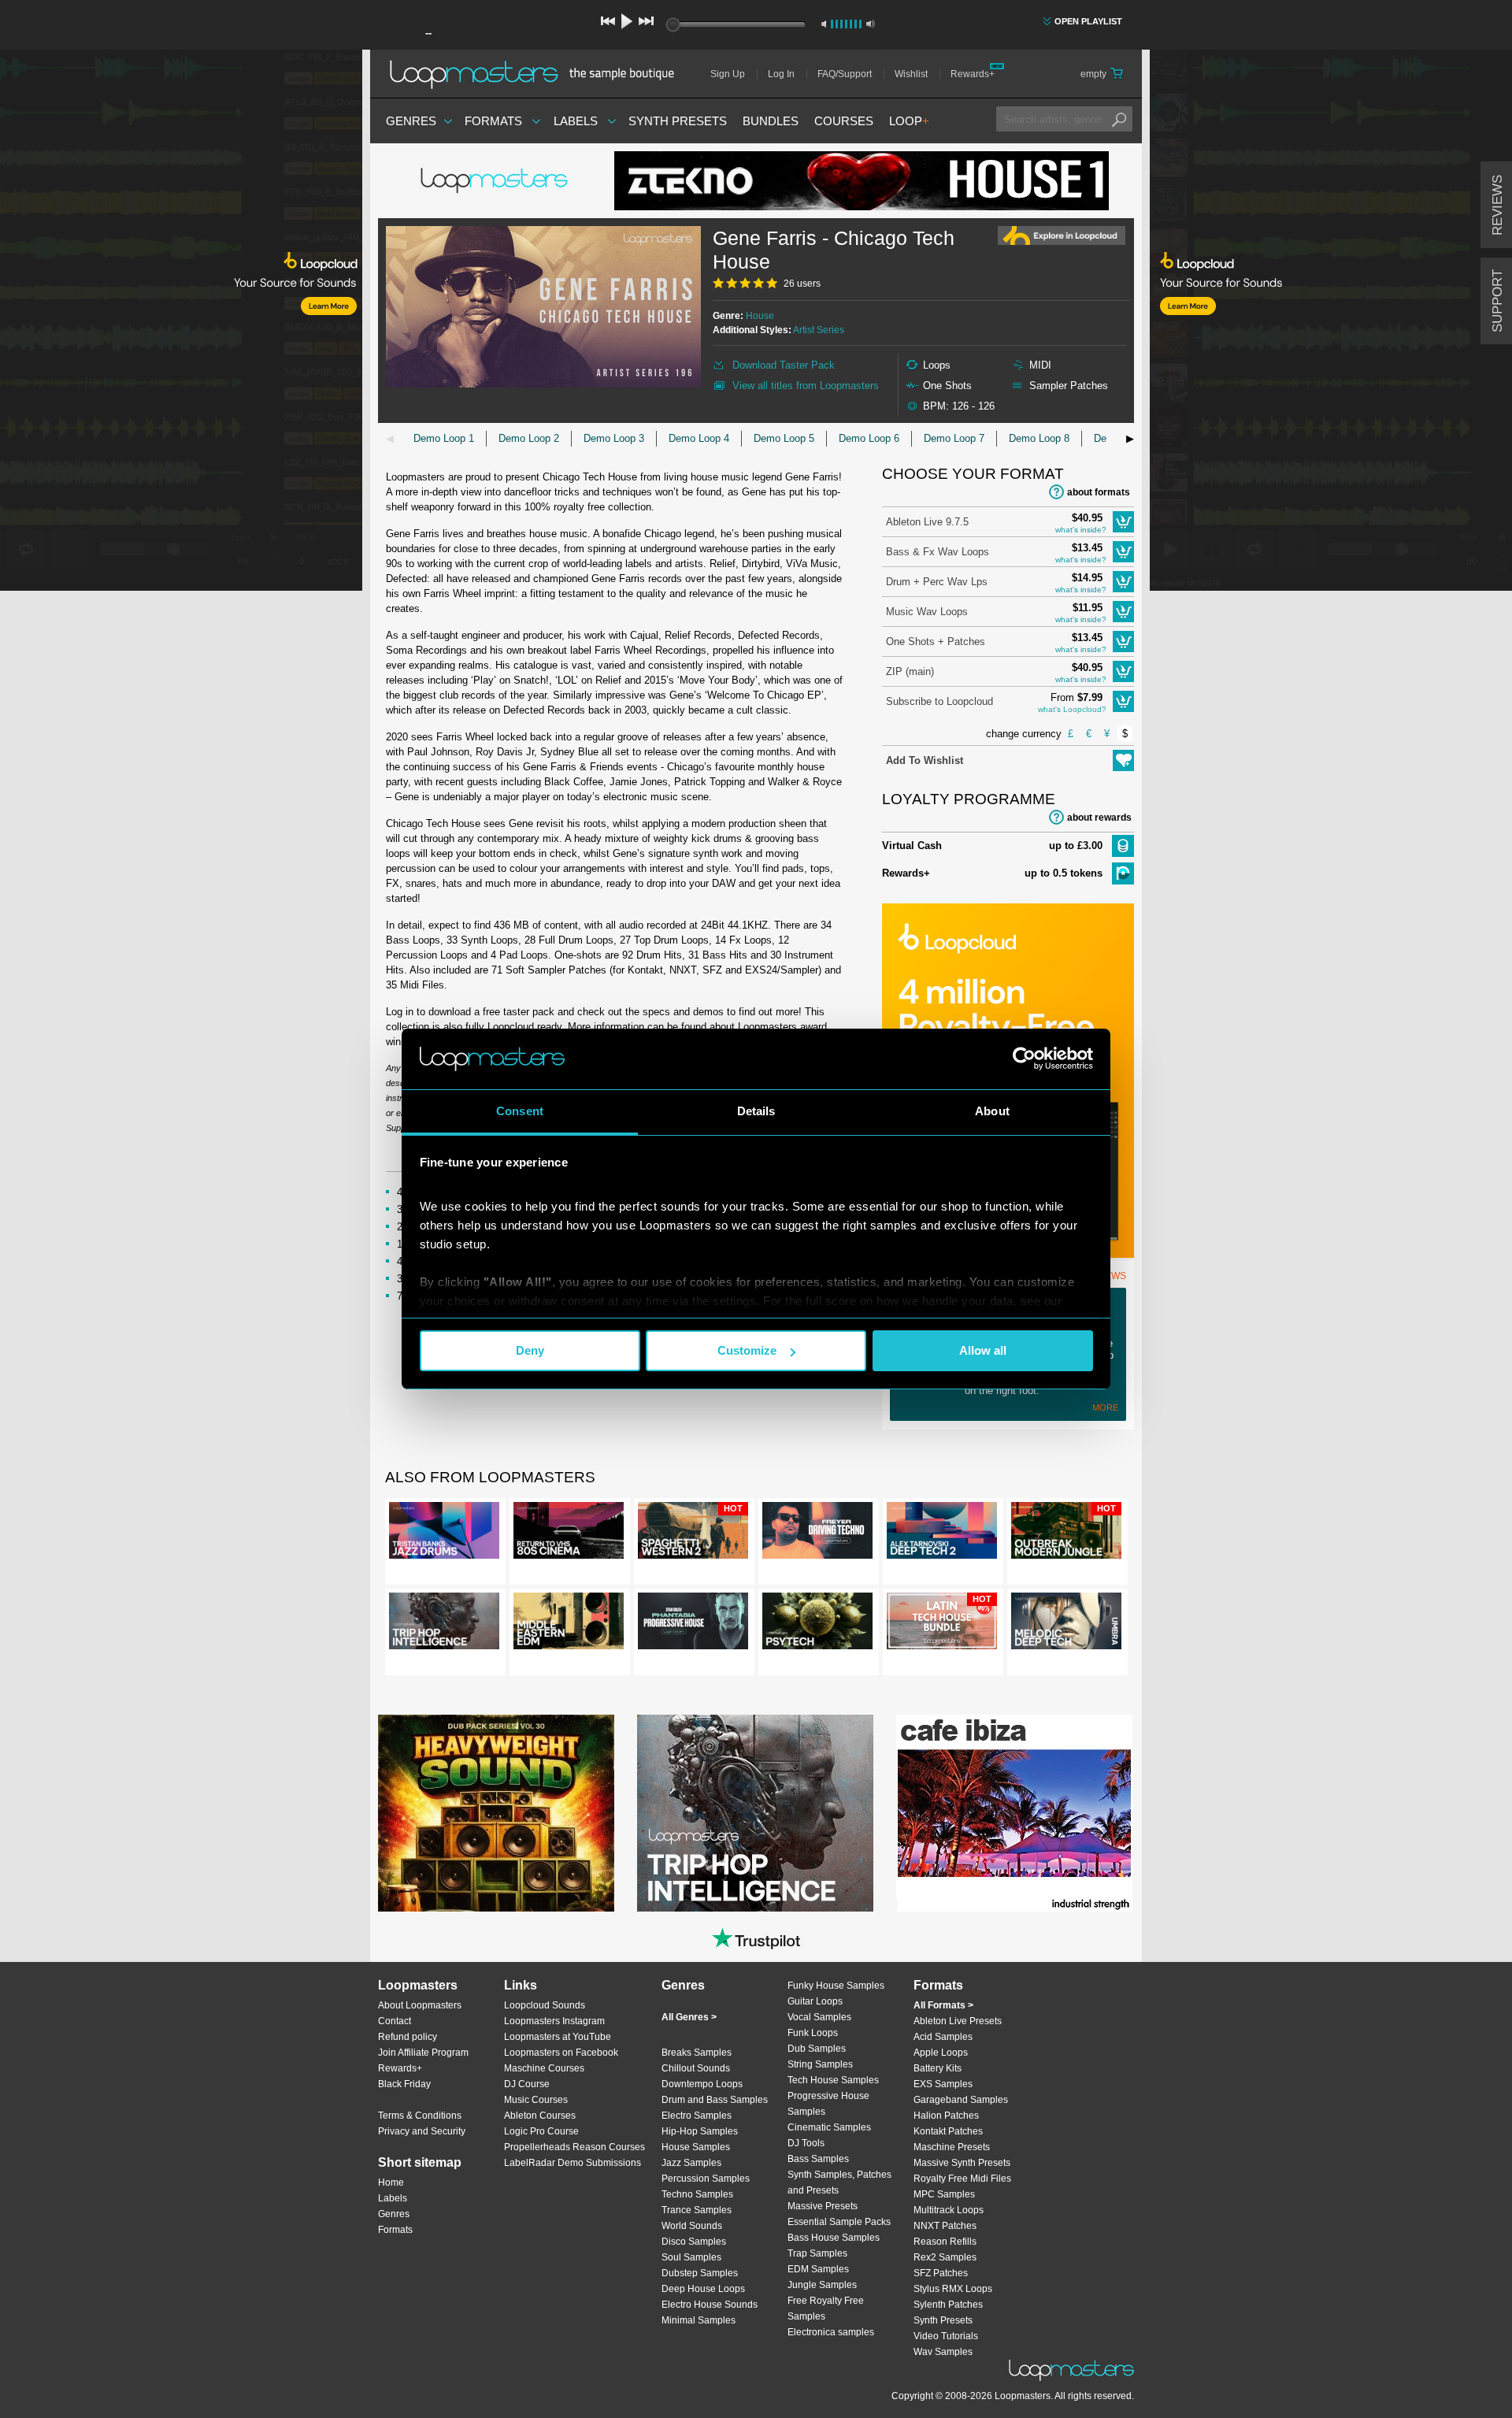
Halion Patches (946, 2116)
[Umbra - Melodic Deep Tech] (1066, 1624)
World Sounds (692, 2226)
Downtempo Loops (702, 2084)
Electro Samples (697, 2116)
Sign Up (728, 74)
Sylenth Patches (948, 2305)
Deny (530, 1350)
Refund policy (408, 2037)
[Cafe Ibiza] (1014, 1813)
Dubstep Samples (700, 2273)
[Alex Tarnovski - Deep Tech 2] (942, 1534)
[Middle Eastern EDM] (569, 1624)
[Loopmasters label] (496, 181)
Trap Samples (817, 2253)
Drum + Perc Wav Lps (937, 582)
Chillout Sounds (696, 2068)
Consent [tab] (520, 1111)
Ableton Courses (540, 2116)
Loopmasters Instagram (554, 2021)
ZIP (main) (910, 671)
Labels (576, 121)
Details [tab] (756, 1111)
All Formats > (943, 2005)
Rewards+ (973, 74)
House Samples (696, 2147)
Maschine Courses (544, 2068)
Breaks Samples (697, 2053)
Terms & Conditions (420, 2116)
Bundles (771, 121)
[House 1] (862, 181)
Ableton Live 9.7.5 (927, 522)
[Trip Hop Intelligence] (444, 1624)
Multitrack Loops (949, 2210)
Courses (844, 121)
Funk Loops (813, 2033)
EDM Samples (818, 2269)
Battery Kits (938, 2068)
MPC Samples (944, 2194)
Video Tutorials (946, 2336)
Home (391, 2183)
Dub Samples (817, 2049)
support (1497, 301)
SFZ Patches (941, 2273)
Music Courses (536, 2100)
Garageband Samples (961, 2100)
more (1105, 1407)
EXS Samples (943, 2084)
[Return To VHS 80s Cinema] (569, 1534)
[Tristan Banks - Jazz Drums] (444, 1534)
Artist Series (819, 330)
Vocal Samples (819, 2017)
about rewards (1099, 818)
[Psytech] (817, 1624)
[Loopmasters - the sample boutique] (537, 74)
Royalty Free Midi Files (962, 2179)
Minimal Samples (699, 2320)
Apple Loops (941, 2053)
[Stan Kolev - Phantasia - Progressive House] (693, 1624)
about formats (1099, 492)
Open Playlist (1088, 21)
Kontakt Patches (948, 2131)
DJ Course (527, 2084)
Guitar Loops (815, 2001)
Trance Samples (697, 2210)
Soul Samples (691, 2257)
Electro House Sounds (710, 2305)
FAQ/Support (845, 74)
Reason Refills (945, 2242)
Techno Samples (697, 2194)
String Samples (820, 2064)
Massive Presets (823, 2206)
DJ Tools (806, 2143)
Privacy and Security (422, 2131)
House (760, 316)
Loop (909, 121)
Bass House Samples (834, 2238)
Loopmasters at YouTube (558, 2037)
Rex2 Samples (945, 2257)
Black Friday (404, 2084)
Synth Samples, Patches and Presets (839, 2183)
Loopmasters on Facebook (561, 2053)
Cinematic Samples (829, 2127)
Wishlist (911, 74)
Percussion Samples (706, 2179)
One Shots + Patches (936, 642)
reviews (1497, 205)
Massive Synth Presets (962, 2163)
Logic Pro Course (541, 2131)
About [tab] (992, 1111)
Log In (781, 74)
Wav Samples (943, 2352)
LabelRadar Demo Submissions (573, 2163)
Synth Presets (678, 121)
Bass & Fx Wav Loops (938, 552)
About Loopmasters (420, 2005)
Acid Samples (943, 2037)
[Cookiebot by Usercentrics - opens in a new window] (1024, 1059)
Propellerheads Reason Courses (574, 2147)
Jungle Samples (822, 2285)
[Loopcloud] (181, 323)
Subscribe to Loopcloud (939, 701)
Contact (395, 2021)
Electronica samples (831, 2332)
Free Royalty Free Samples (826, 2309)
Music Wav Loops (927, 612)
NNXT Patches (945, 2226)
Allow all (983, 1350)
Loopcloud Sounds (545, 2005)
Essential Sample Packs (839, 2222)
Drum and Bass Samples (715, 2100)
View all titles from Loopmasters (806, 386)
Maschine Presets (952, 2147)
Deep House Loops (703, 2289)
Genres (411, 121)
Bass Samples (818, 2159)
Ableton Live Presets (958, 2021)
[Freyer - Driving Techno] (817, 1534)
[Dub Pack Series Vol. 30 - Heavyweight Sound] (496, 1813)
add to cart (1123, 522)
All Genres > (689, 2017)
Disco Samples (694, 2242)
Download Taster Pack (784, 365)
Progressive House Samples (828, 2104)
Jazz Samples (691, 2163)
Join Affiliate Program (423, 2053)
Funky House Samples (836, 1986)
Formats (493, 121)
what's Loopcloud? (1072, 709)
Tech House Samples (833, 2080)
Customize (747, 1350)
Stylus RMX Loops (953, 2289)
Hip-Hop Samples (700, 2131)
